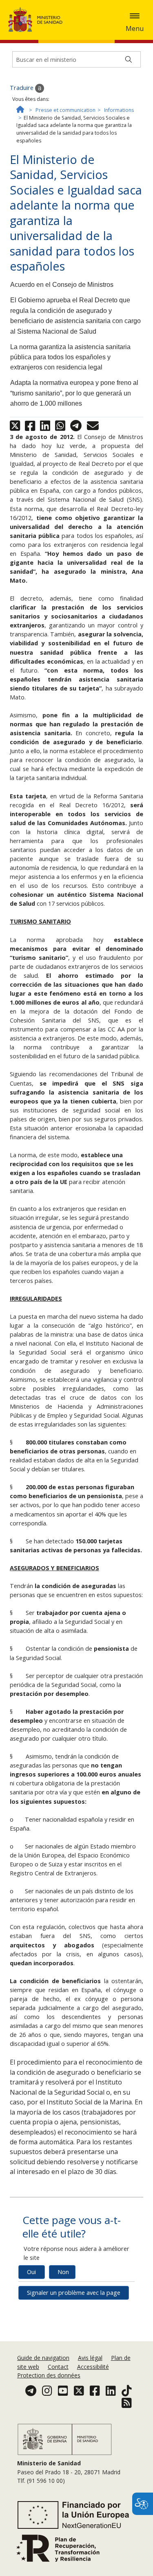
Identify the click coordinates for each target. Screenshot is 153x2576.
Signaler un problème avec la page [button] (74, 2293)
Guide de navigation (43, 2358)
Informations (119, 110)
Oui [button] (31, 2272)
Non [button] (63, 2272)
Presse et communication (65, 110)
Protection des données (49, 2375)
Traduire (22, 88)
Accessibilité (93, 2367)
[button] (135, 16)
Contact (58, 2367)
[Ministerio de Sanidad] (38, 20)
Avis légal (90, 2358)
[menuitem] (44, 2358)
